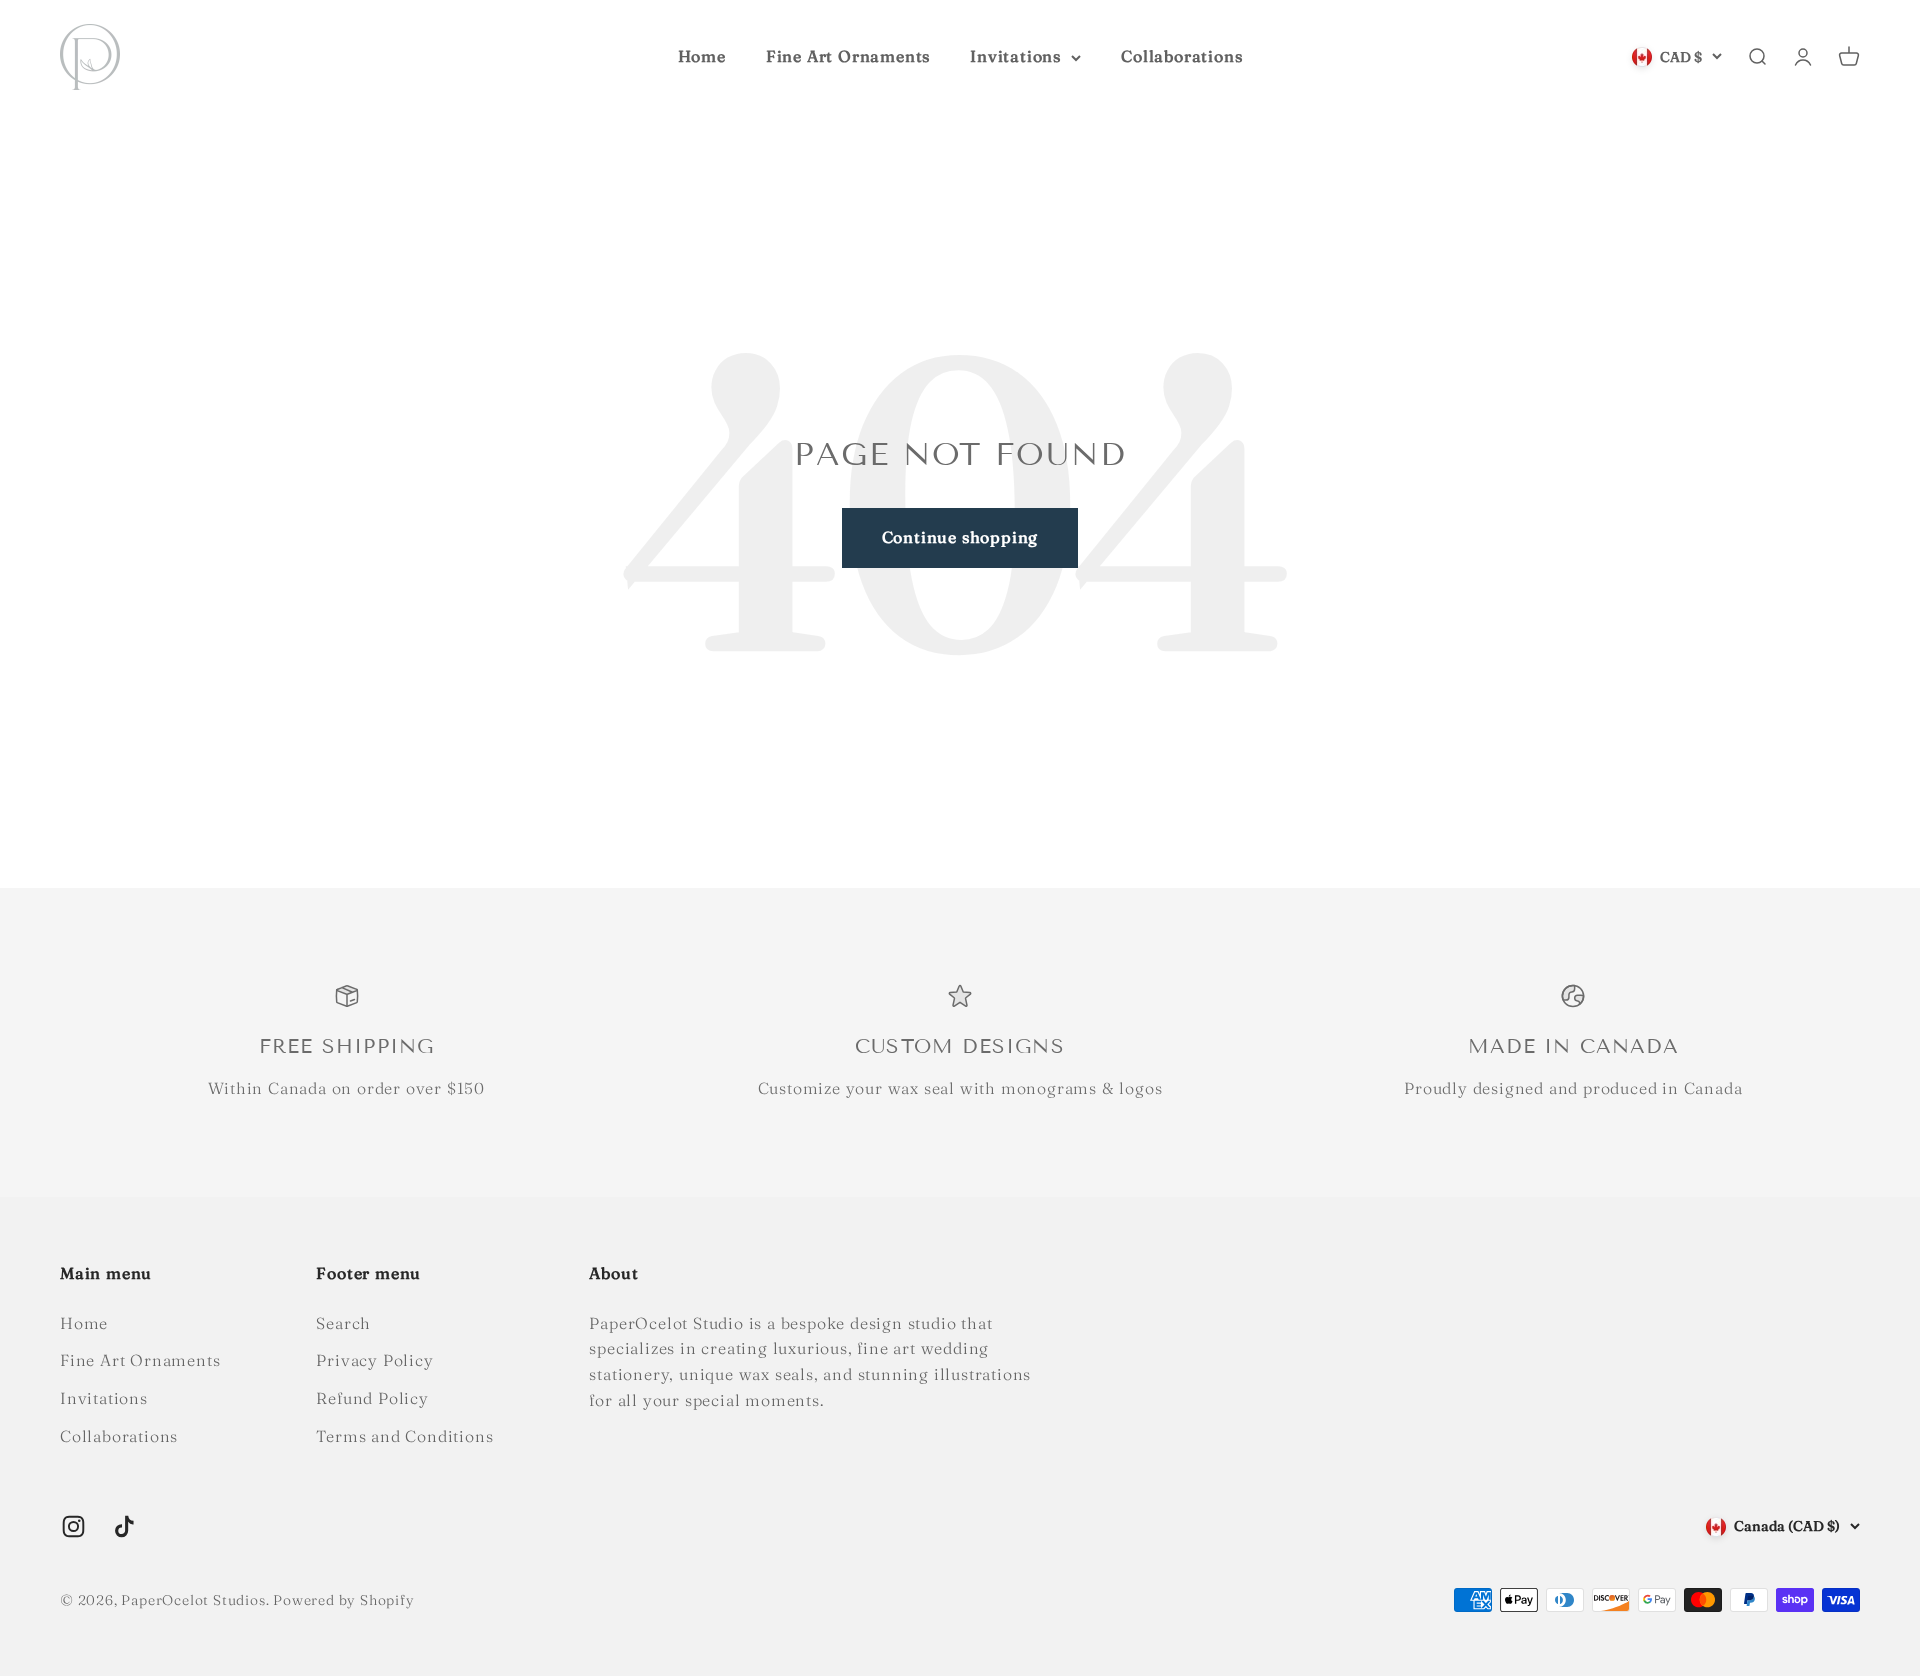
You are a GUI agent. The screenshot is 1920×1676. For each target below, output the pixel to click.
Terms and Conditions (404, 1436)
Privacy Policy (374, 1360)
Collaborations (1181, 56)
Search (343, 1323)
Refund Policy (372, 1398)
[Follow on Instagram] (73, 1526)
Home (702, 56)
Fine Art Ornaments (848, 56)
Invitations (1015, 56)
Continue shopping (960, 537)
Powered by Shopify (343, 1600)
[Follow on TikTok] (124, 1526)
